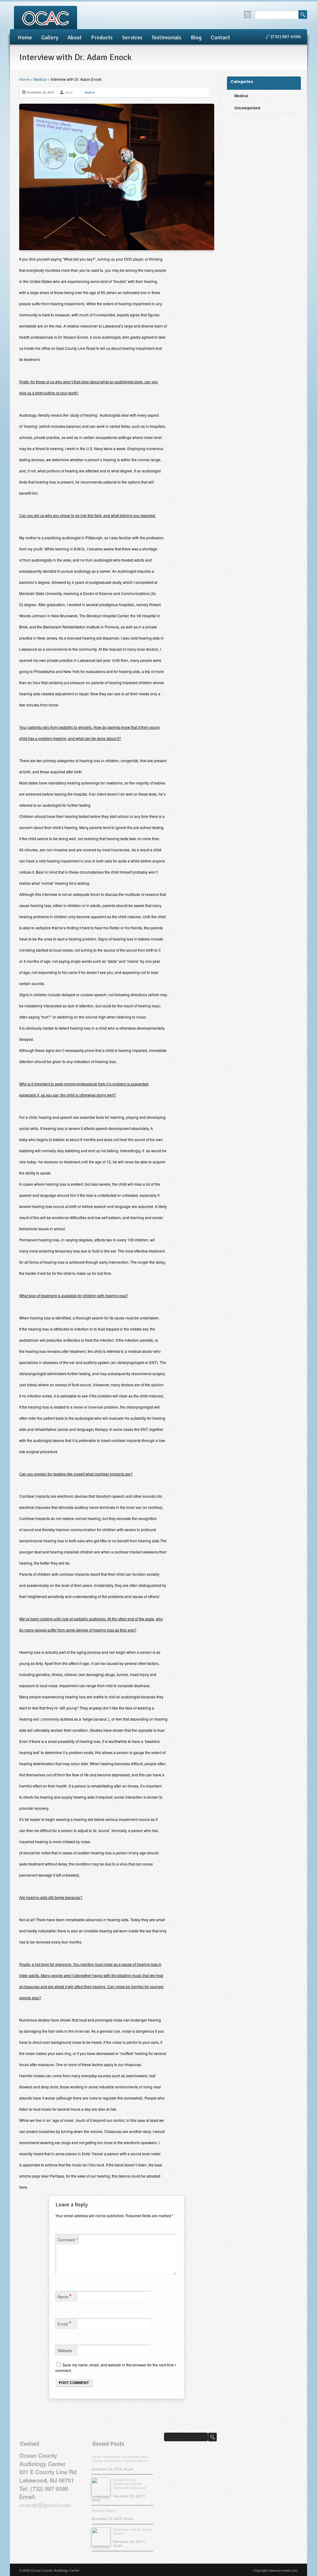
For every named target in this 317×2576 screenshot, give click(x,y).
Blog (196, 37)
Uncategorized (247, 108)
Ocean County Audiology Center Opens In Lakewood (130, 2484)
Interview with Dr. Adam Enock (133, 2531)
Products (102, 37)
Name (65, 2296)
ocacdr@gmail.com (45, 2505)
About (75, 37)
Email (64, 2323)
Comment (68, 2240)
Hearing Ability (104, 2511)
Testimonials (167, 37)
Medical (40, 79)
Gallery (50, 37)
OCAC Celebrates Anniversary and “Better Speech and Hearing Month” (121, 2459)
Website (65, 2350)
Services (132, 37)
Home (25, 37)
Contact (220, 37)
